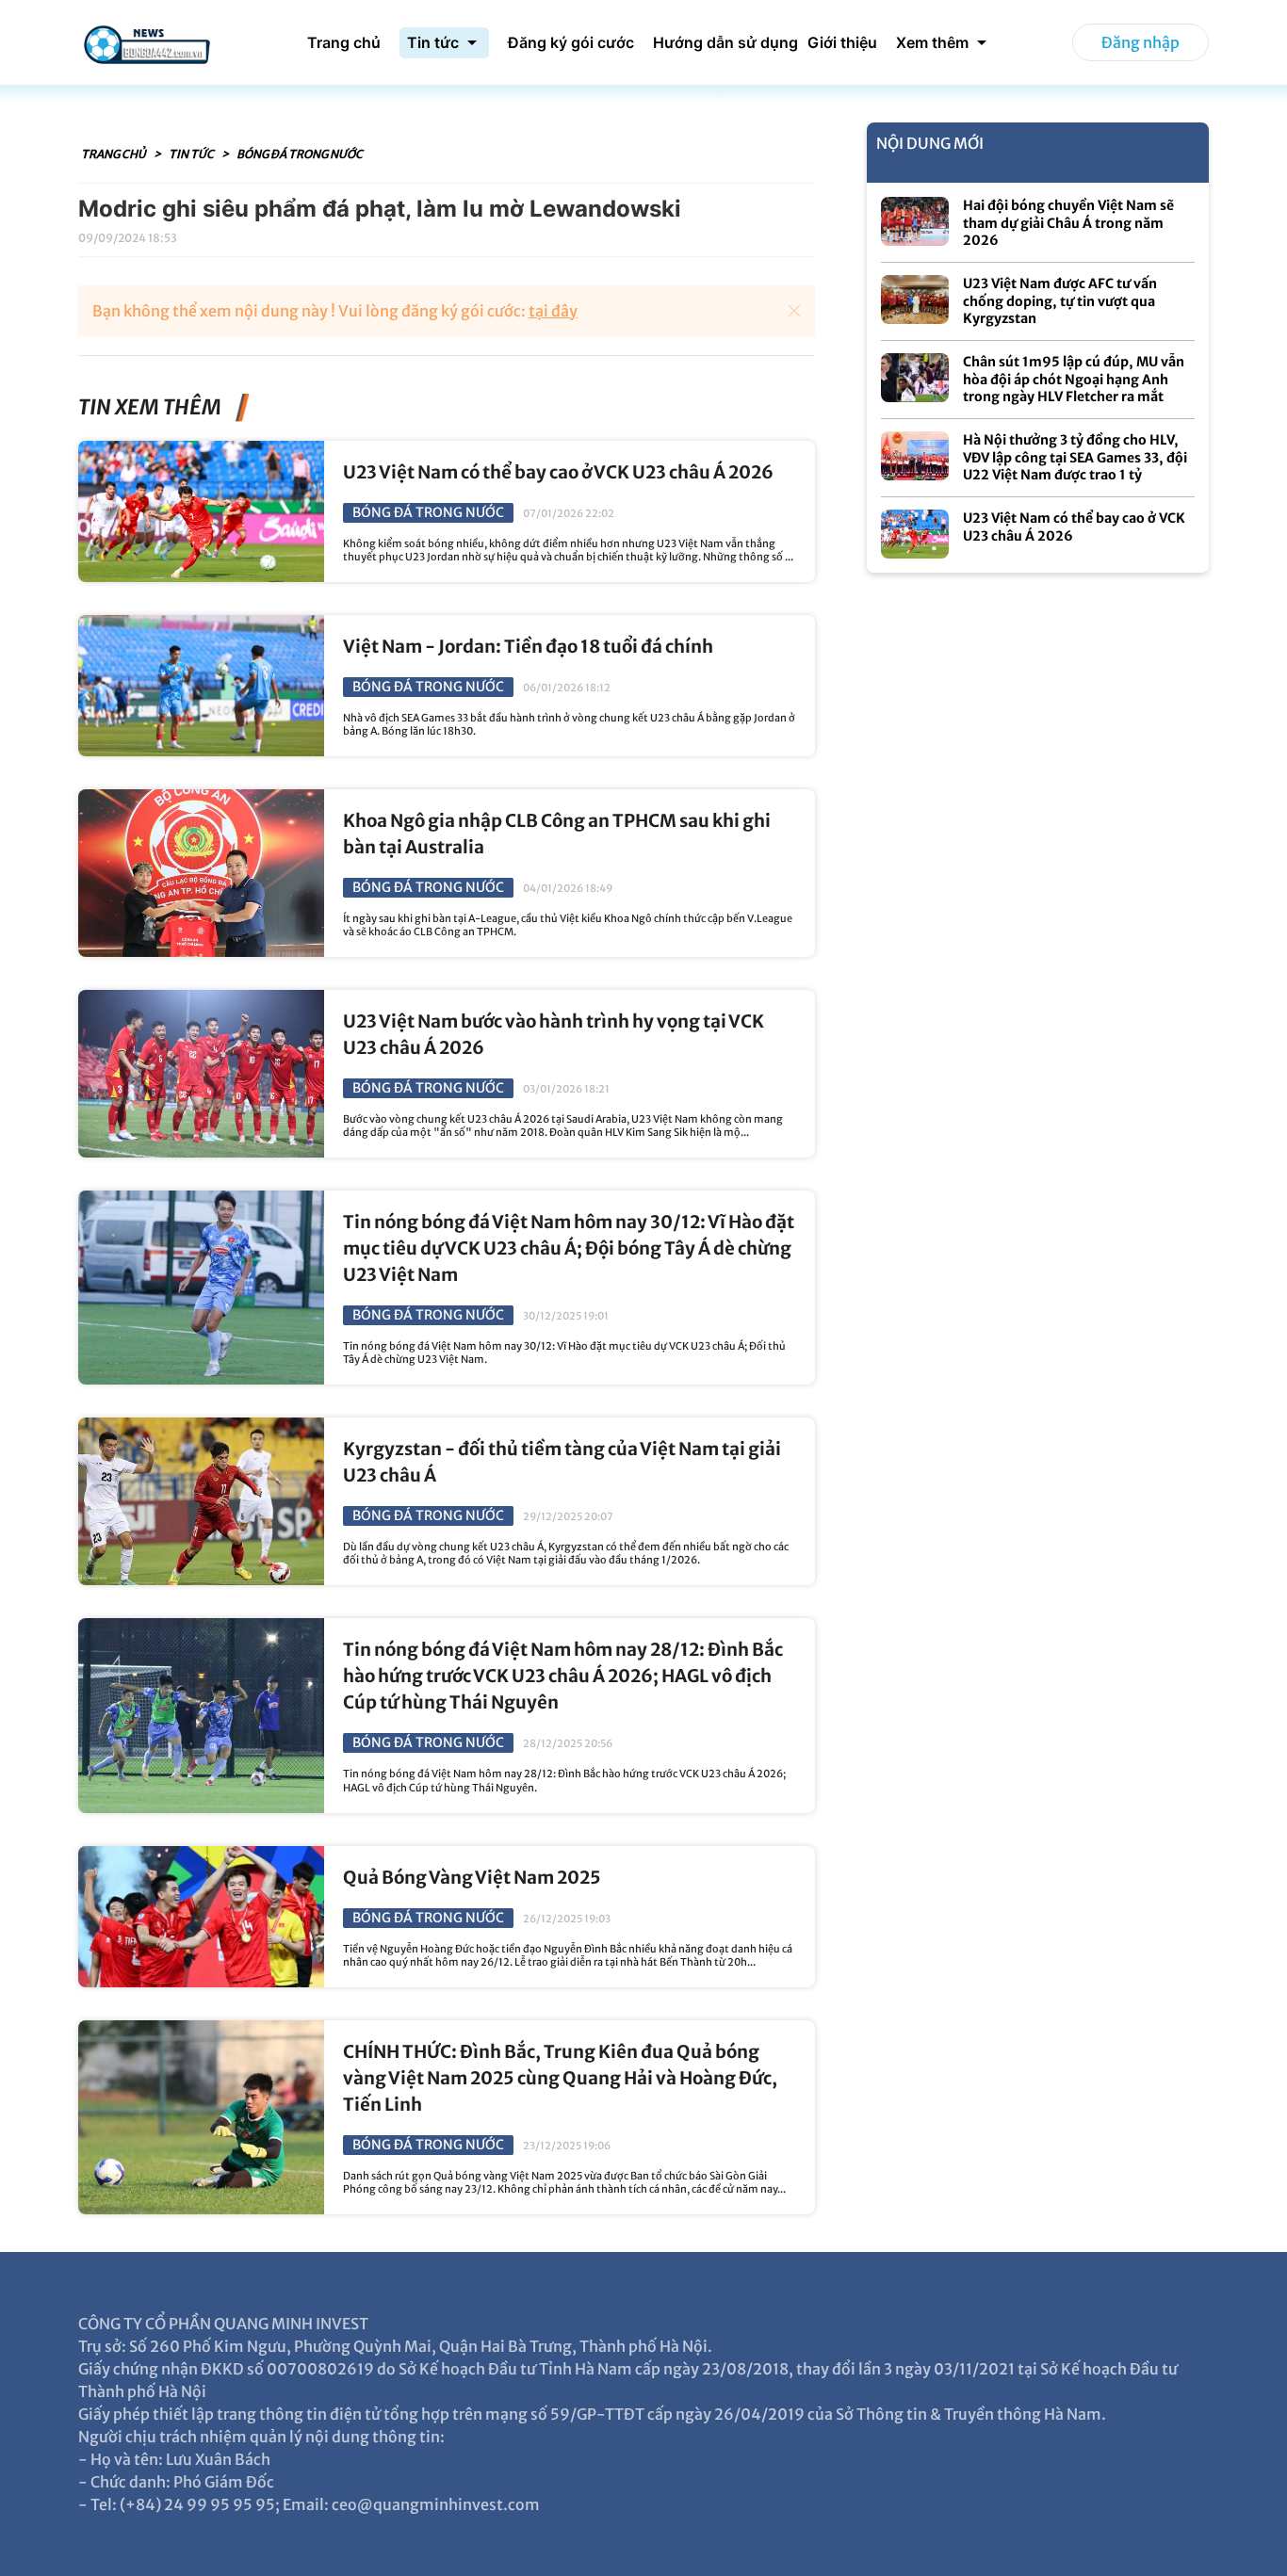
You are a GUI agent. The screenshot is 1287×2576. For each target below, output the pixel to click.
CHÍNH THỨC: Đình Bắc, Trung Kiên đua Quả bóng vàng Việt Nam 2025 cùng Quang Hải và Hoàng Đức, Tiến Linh (560, 2078)
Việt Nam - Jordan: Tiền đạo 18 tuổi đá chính (528, 647)
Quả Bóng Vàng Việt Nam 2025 (472, 1878)
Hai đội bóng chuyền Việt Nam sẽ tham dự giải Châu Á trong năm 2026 (1068, 223)
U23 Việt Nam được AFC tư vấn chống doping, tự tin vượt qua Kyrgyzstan (1060, 301)
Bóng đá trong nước (300, 154)
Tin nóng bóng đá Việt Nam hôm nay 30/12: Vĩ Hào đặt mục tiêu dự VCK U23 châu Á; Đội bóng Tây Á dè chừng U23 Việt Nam (569, 1248)
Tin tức (192, 154)
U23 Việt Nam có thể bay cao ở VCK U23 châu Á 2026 (558, 472)
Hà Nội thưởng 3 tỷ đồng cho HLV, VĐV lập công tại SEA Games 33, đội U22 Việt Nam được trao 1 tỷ (1075, 457)
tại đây (553, 311)
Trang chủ (114, 154)
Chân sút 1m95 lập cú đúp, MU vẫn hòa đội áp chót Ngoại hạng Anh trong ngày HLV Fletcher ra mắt (1074, 379)
